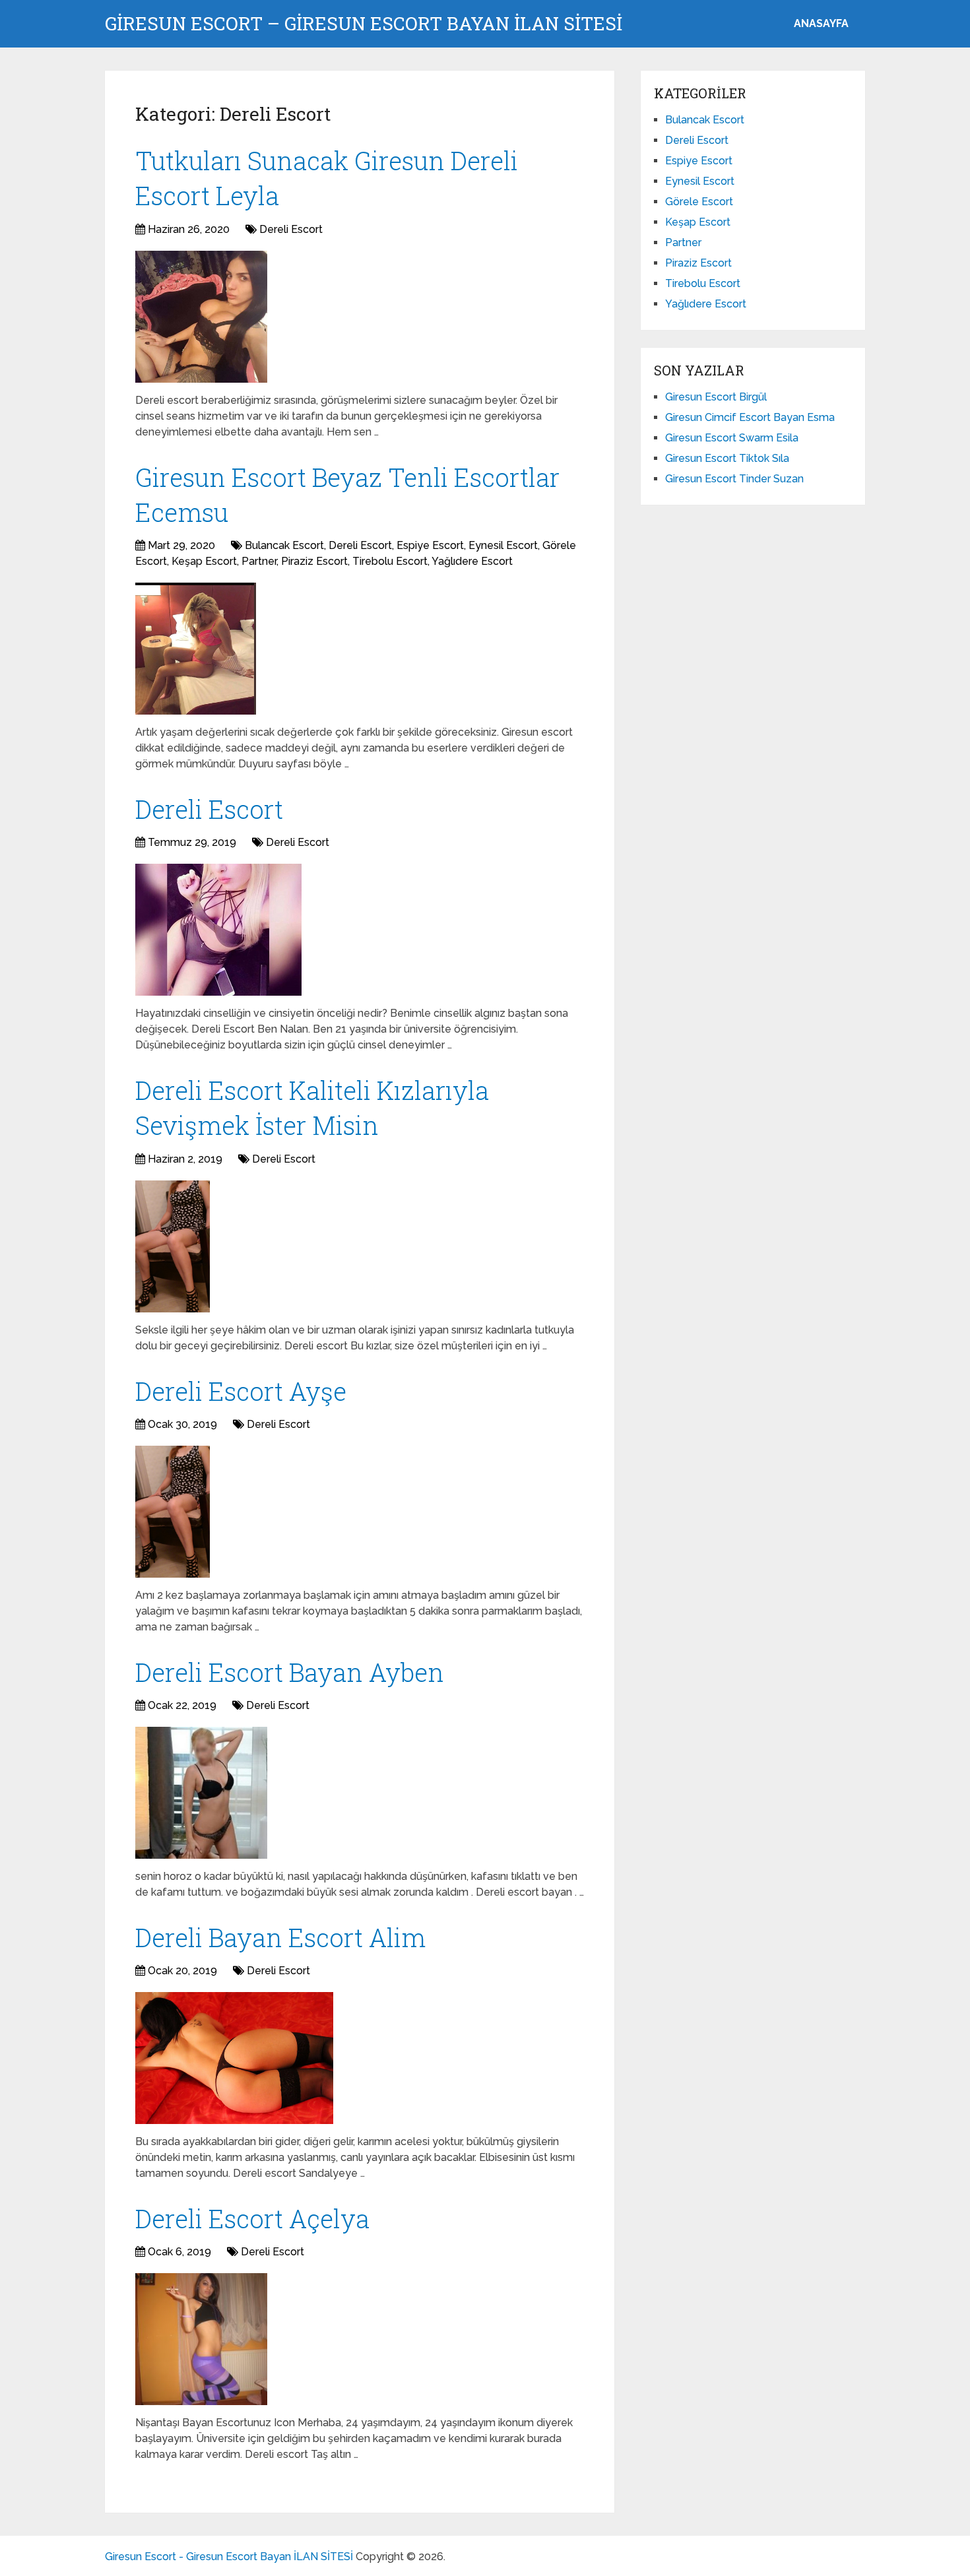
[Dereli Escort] (218, 930)
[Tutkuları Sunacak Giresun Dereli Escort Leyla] (201, 317)
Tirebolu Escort (390, 561)
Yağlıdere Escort (472, 561)
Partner (259, 561)
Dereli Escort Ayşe (241, 1391)
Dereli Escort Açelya (252, 2218)
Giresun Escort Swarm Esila (732, 438)
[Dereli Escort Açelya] (201, 2339)
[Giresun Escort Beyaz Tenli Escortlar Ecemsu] (196, 649)
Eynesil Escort (503, 545)
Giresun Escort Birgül (716, 397)
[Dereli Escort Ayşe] (173, 1512)
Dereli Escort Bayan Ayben (290, 1672)
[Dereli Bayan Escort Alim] (234, 2058)
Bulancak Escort (284, 545)
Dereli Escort (291, 229)
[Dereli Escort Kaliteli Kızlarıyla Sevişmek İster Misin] (173, 1246)
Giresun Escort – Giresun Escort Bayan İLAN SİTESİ (364, 24)
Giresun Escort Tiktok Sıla (727, 458)
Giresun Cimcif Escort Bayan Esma (750, 417)
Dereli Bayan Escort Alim (280, 1937)
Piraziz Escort (314, 561)
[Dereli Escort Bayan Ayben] (201, 1793)
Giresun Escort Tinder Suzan (734, 479)
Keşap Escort (204, 561)
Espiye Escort (430, 545)
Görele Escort (699, 202)
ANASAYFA (821, 23)
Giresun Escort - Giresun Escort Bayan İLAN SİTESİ (229, 2557)
